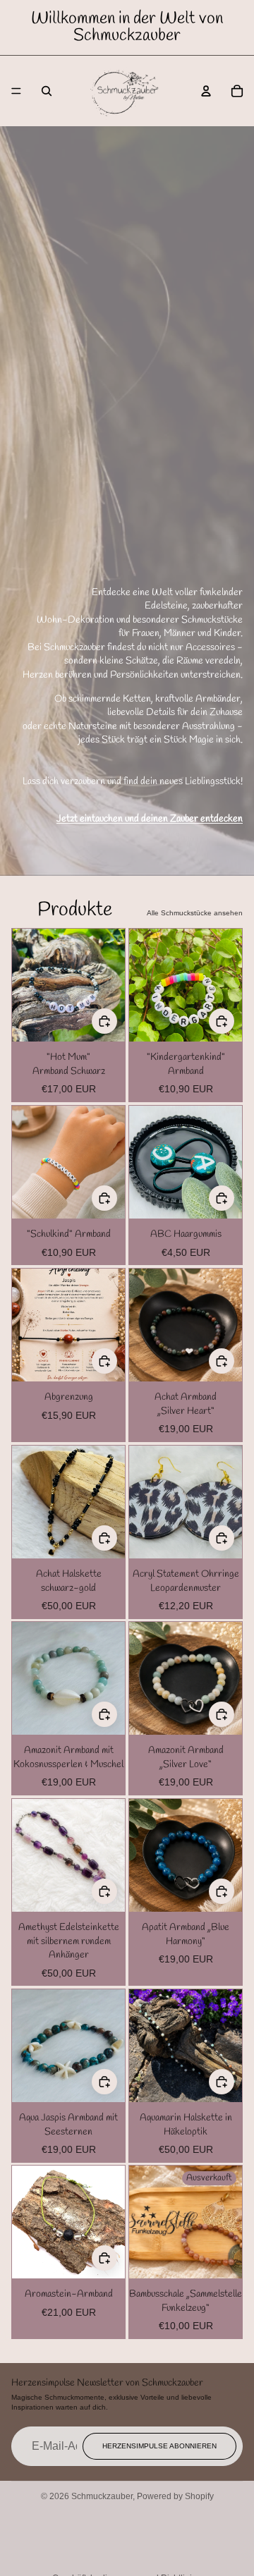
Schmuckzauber (102, 2496)
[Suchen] (47, 91)
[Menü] (16, 91)
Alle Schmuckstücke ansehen (195, 913)
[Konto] (206, 91)
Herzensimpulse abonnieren (159, 2446)
